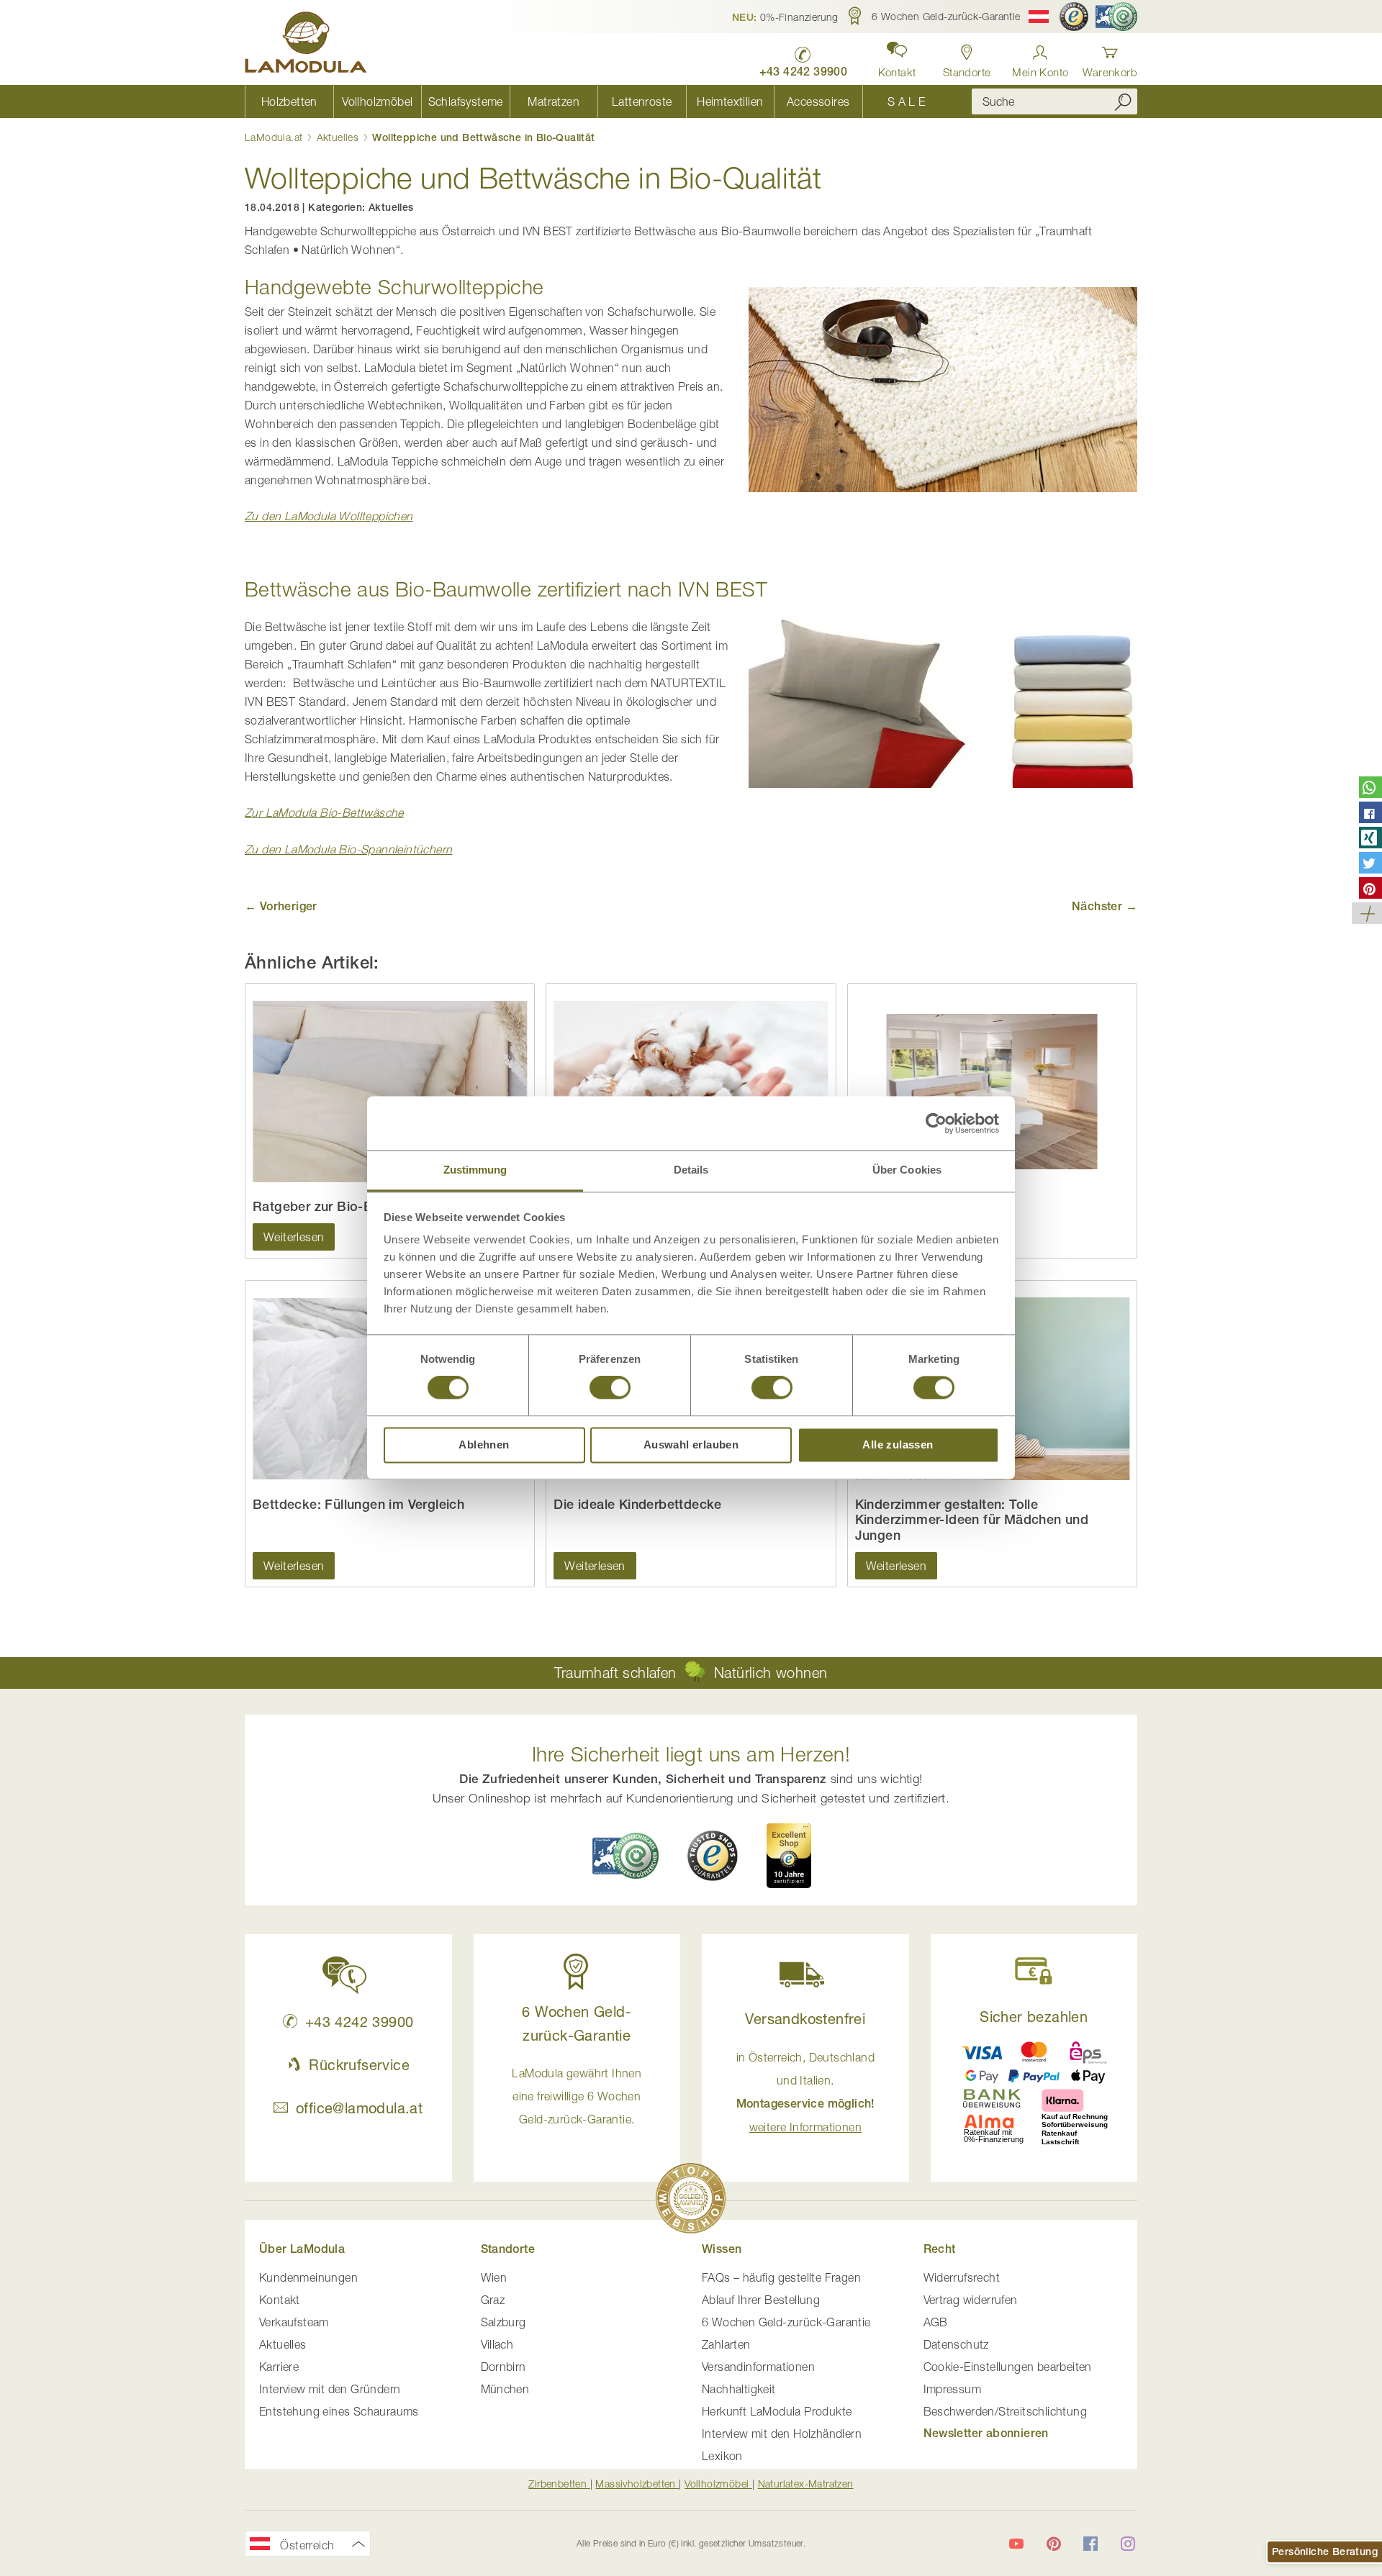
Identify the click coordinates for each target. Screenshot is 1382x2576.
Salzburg (503, 2322)
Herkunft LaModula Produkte (777, 2411)
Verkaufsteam (294, 2322)
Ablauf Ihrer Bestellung (761, 2300)
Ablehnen (484, 1445)
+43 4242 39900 (359, 2022)
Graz (493, 2300)
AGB (936, 2322)
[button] (785, 17)
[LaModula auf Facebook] (1090, 2544)
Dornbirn (503, 2367)
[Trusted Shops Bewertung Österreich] (713, 1856)
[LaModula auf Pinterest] (1054, 2544)
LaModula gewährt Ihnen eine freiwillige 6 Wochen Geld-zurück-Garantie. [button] (577, 2096)
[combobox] (1054, 101)
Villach (497, 2344)
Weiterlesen (294, 1237)
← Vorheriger (281, 906)
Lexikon (722, 2456)
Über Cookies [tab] (907, 1170)
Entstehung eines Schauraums (339, 2411)
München (505, 2389)
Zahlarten (726, 2344)
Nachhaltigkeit (739, 2389)
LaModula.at (275, 137)
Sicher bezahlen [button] (1034, 2017)
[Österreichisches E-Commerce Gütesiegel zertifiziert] (1116, 17)
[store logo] (306, 45)
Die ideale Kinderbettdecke (637, 1504)
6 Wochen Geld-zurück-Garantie (786, 2322)
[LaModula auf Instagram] (1128, 2544)
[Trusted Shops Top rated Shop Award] (789, 1856)
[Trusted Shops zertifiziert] (1074, 17)
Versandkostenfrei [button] (805, 2019)
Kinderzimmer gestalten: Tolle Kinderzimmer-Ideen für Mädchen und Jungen (972, 1520)
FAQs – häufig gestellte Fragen (781, 2277)
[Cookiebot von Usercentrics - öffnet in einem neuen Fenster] (936, 1123)
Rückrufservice (359, 2065)
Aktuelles (339, 137)
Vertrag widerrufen (971, 2300)
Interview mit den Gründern (330, 2389)
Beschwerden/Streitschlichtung (1006, 2411)
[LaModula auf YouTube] (1016, 2544)
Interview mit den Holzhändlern (782, 2434)
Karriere (279, 2367)
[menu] (597, 101)
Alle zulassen (898, 1445)
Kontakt (280, 2300)
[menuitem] (289, 101)
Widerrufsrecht (962, 2277)
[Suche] (1123, 101)
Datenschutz (956, 2344)
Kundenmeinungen (308, 2277)
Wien (494, 2277)
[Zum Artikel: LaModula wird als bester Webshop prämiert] (691, 2201)
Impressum (953, 2389)
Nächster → (1105, 906)
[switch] (610, 1389)
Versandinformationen (758, 2367)
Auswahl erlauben (691, 1445)
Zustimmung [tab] (475, 1170)
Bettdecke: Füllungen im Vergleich (358, 1504)
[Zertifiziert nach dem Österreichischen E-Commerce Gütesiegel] (625, 1855)
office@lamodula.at (359, 2108)
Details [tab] (691, 1170)
